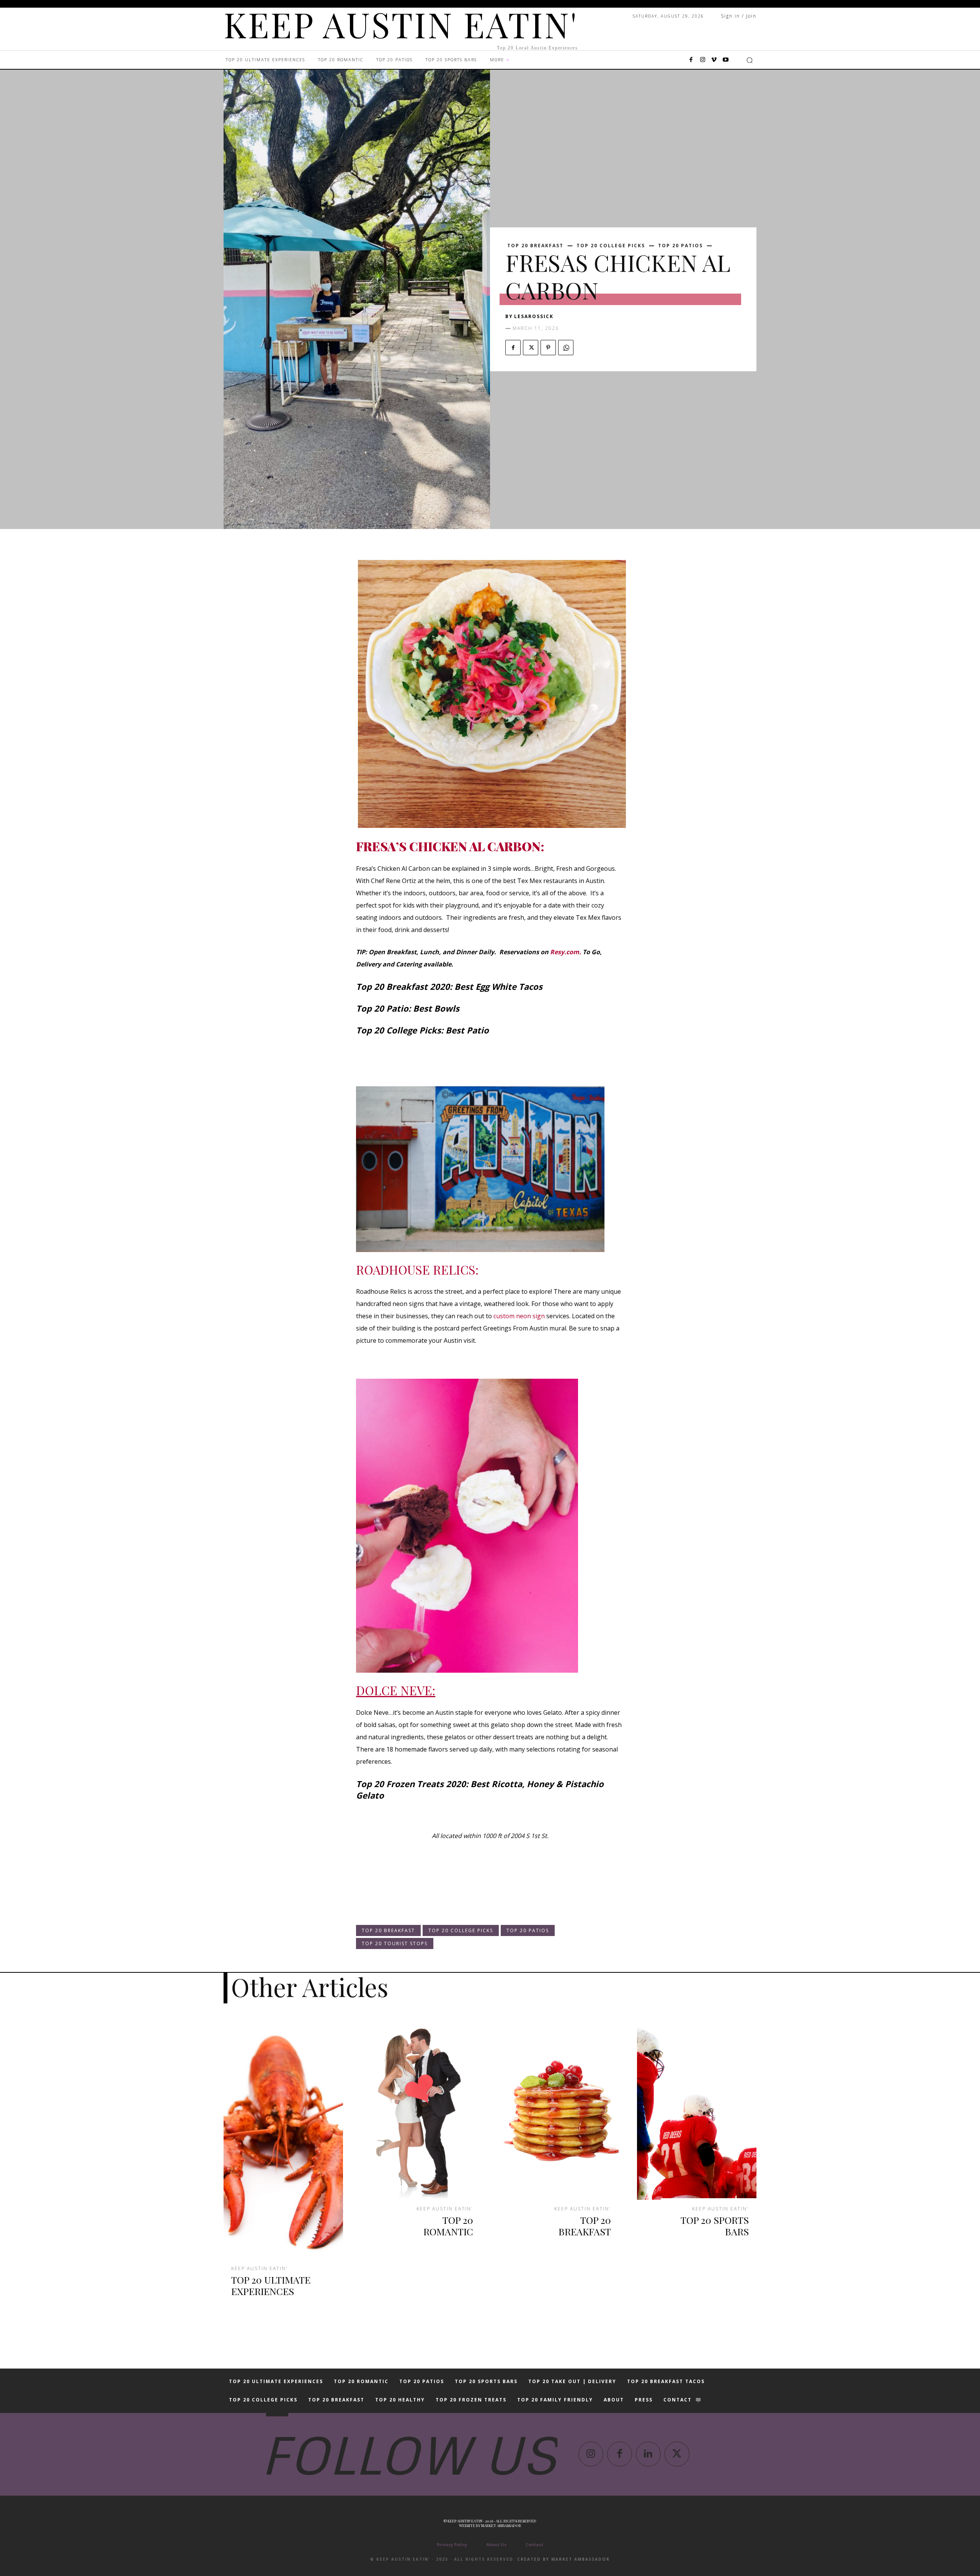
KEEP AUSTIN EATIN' (260, 2269)
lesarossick (534, 316)
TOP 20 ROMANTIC (448, 2226)
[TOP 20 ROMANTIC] (421, 2110)
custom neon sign (519, 1316)
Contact (534, 2544)
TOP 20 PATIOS (680, 246)
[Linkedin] (648, 2454)
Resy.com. (566, 952)
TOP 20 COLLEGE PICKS (611, 246)
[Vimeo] (714, 60)
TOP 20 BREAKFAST (535, 246)
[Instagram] (702, 60)
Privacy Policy (452, 2544)
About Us (496, 2544)
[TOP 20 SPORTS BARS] (697, 2110)
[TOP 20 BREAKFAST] (559, 2110)
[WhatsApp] (566, 348)
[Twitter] (531, 348)
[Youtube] (725, 60)
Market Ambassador (501, 2525)
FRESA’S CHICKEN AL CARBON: (450, 846)
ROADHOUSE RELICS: (417, 1269)
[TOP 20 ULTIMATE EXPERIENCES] (283, 2140)
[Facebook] (691, 60)
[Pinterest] (548, 348)
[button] (750, 60)
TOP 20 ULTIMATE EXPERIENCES (271, 2285)
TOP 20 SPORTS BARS (715, 2226)
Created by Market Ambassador (563, 2559)
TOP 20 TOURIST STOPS (395, 1943)
